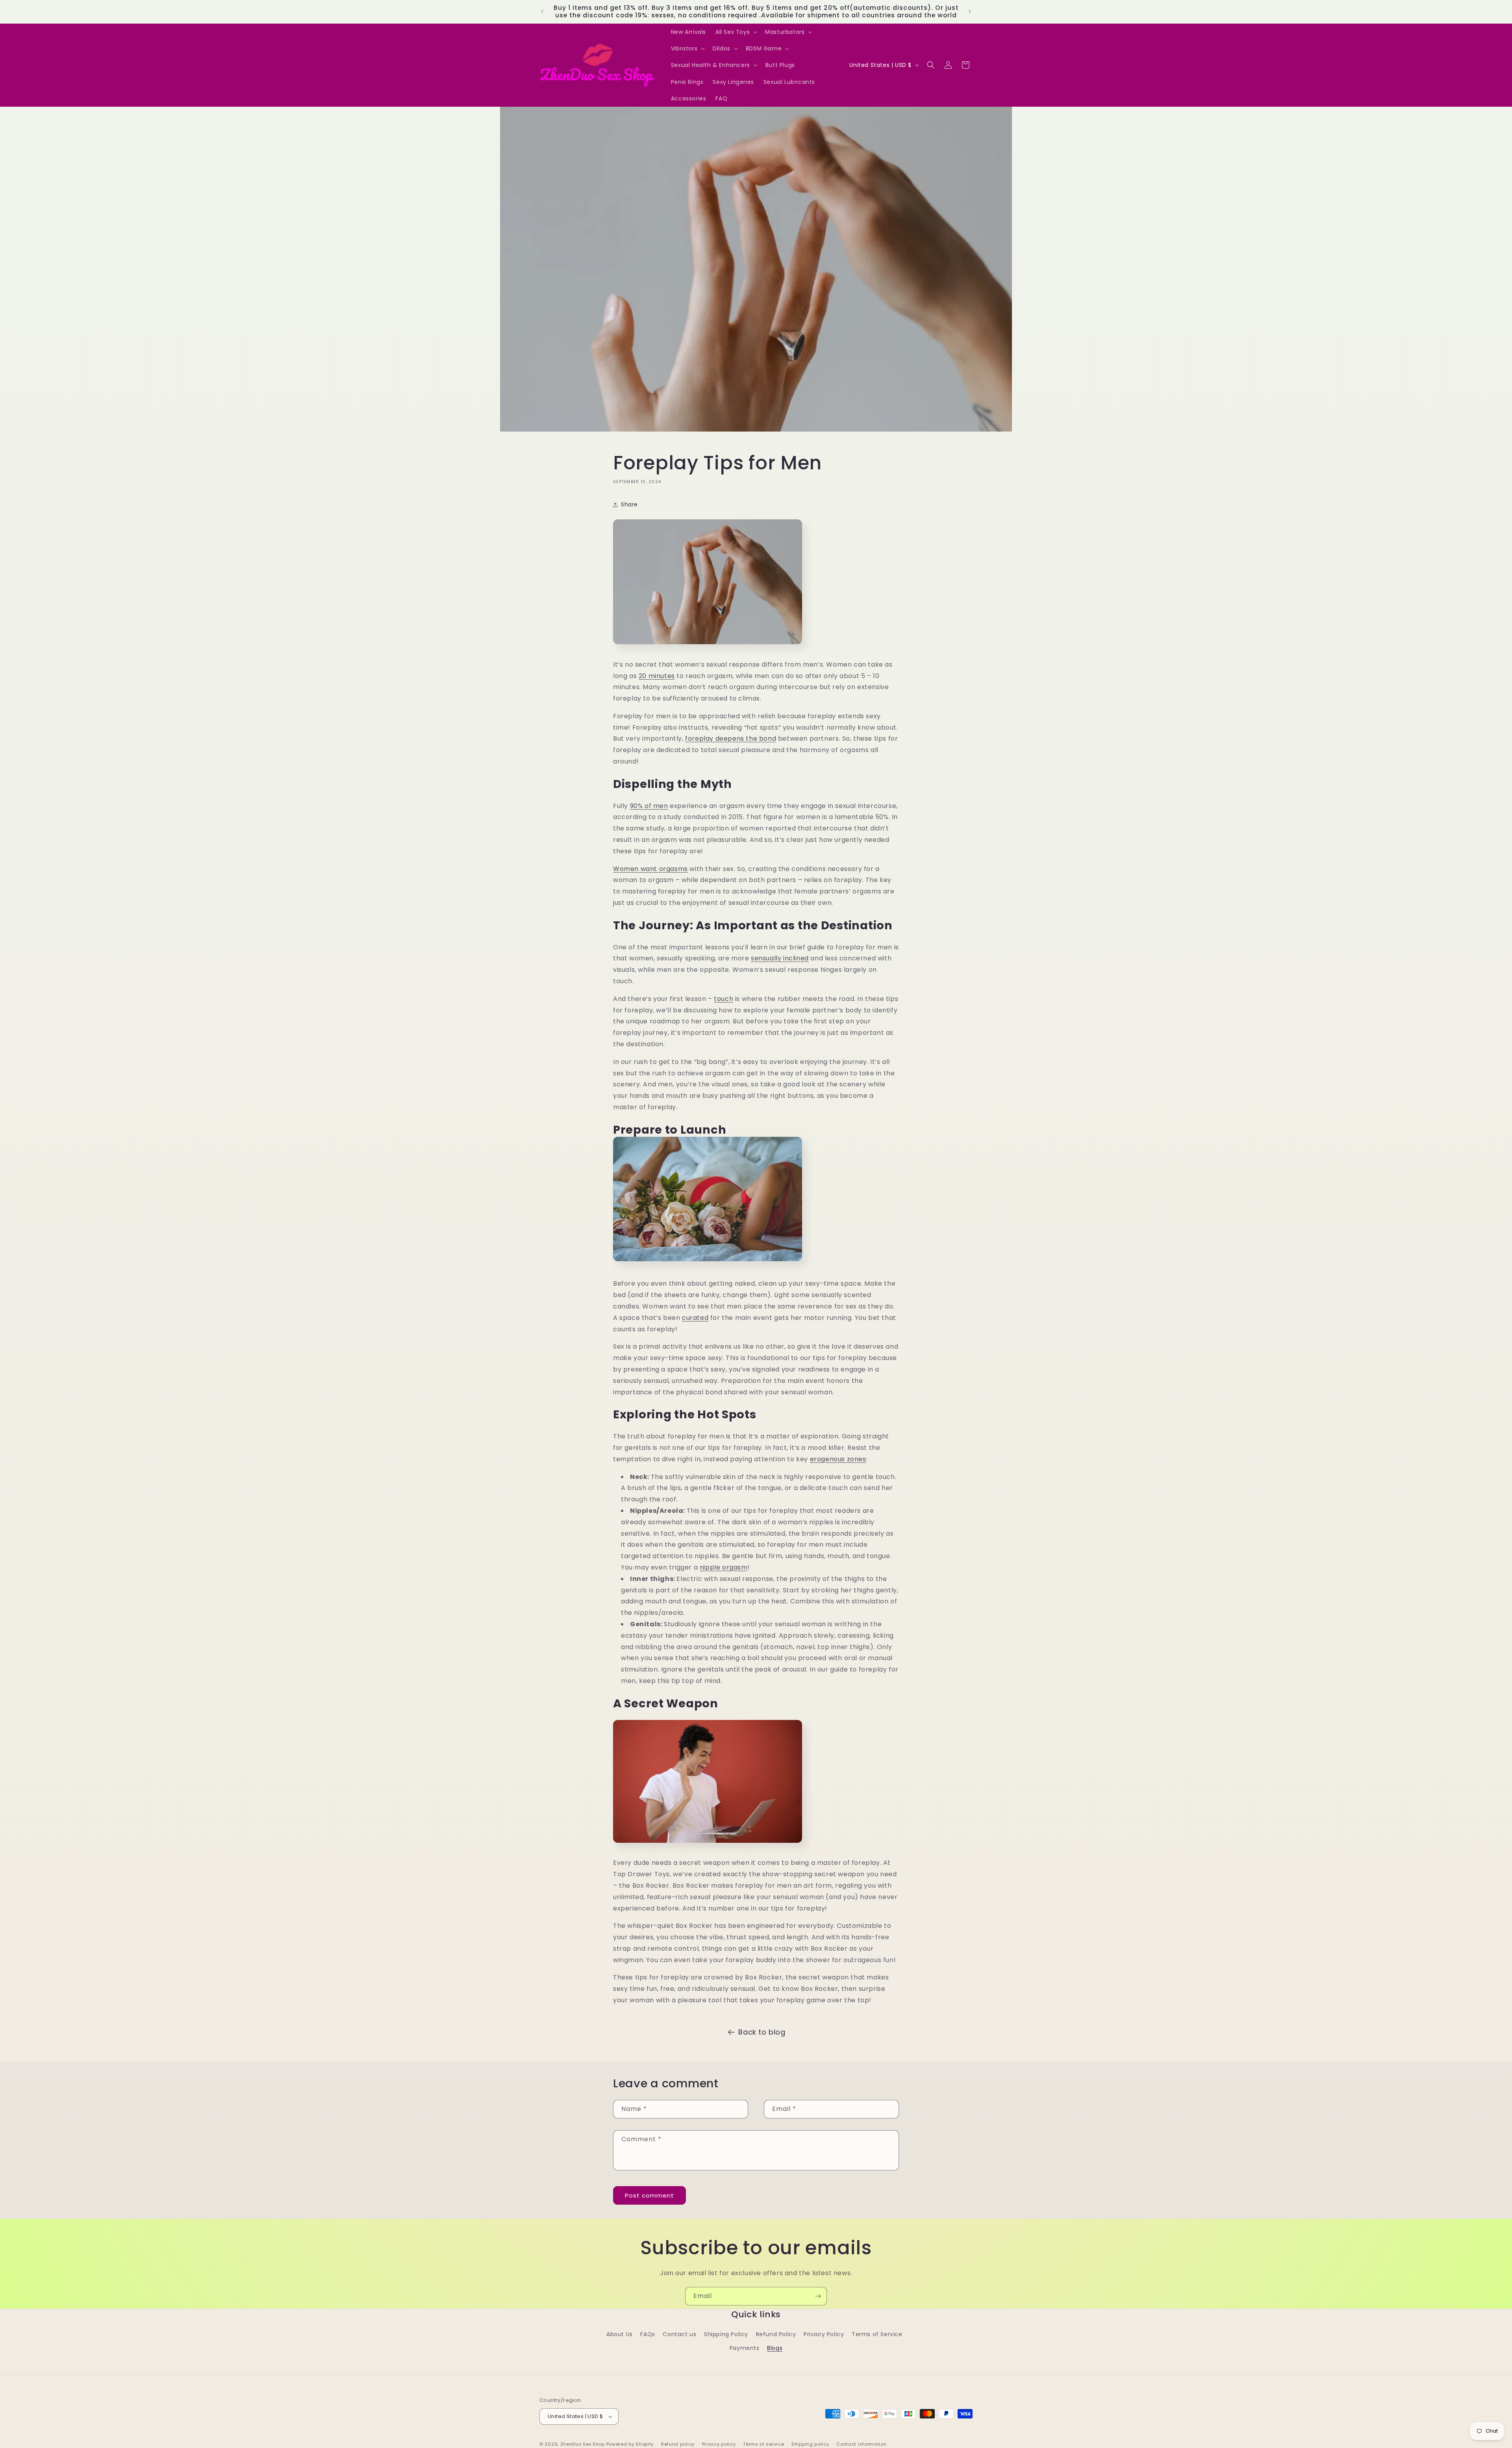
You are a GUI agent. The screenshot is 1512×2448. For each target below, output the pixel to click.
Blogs (775, 2348)
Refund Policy (776, 2334)
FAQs (648, 2334)
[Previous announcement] (542, 11)
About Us (620, 2334)
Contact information (861, 2444)
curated (695, 1318)
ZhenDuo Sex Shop (583, 2444)
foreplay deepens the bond (731, 738)
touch (724, 999)
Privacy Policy (824, 2334)
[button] (736, 32)
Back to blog (762, 2032)
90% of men (649, 806)
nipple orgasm (724, 1567)
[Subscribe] (818, 2296)
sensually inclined (780, 958)
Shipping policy (810, 2444)
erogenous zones (838, 1459)
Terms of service (763, 2444)
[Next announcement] (970, 11)
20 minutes (657, 676)
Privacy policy (719, 2444)
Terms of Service (877, 2334)
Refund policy (678, 2444)
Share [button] (629, 504)
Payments (745, 2348)
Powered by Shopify (630, 2444)
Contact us (679, 2334)
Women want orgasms (650, 869)
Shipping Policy (726, 2334)
